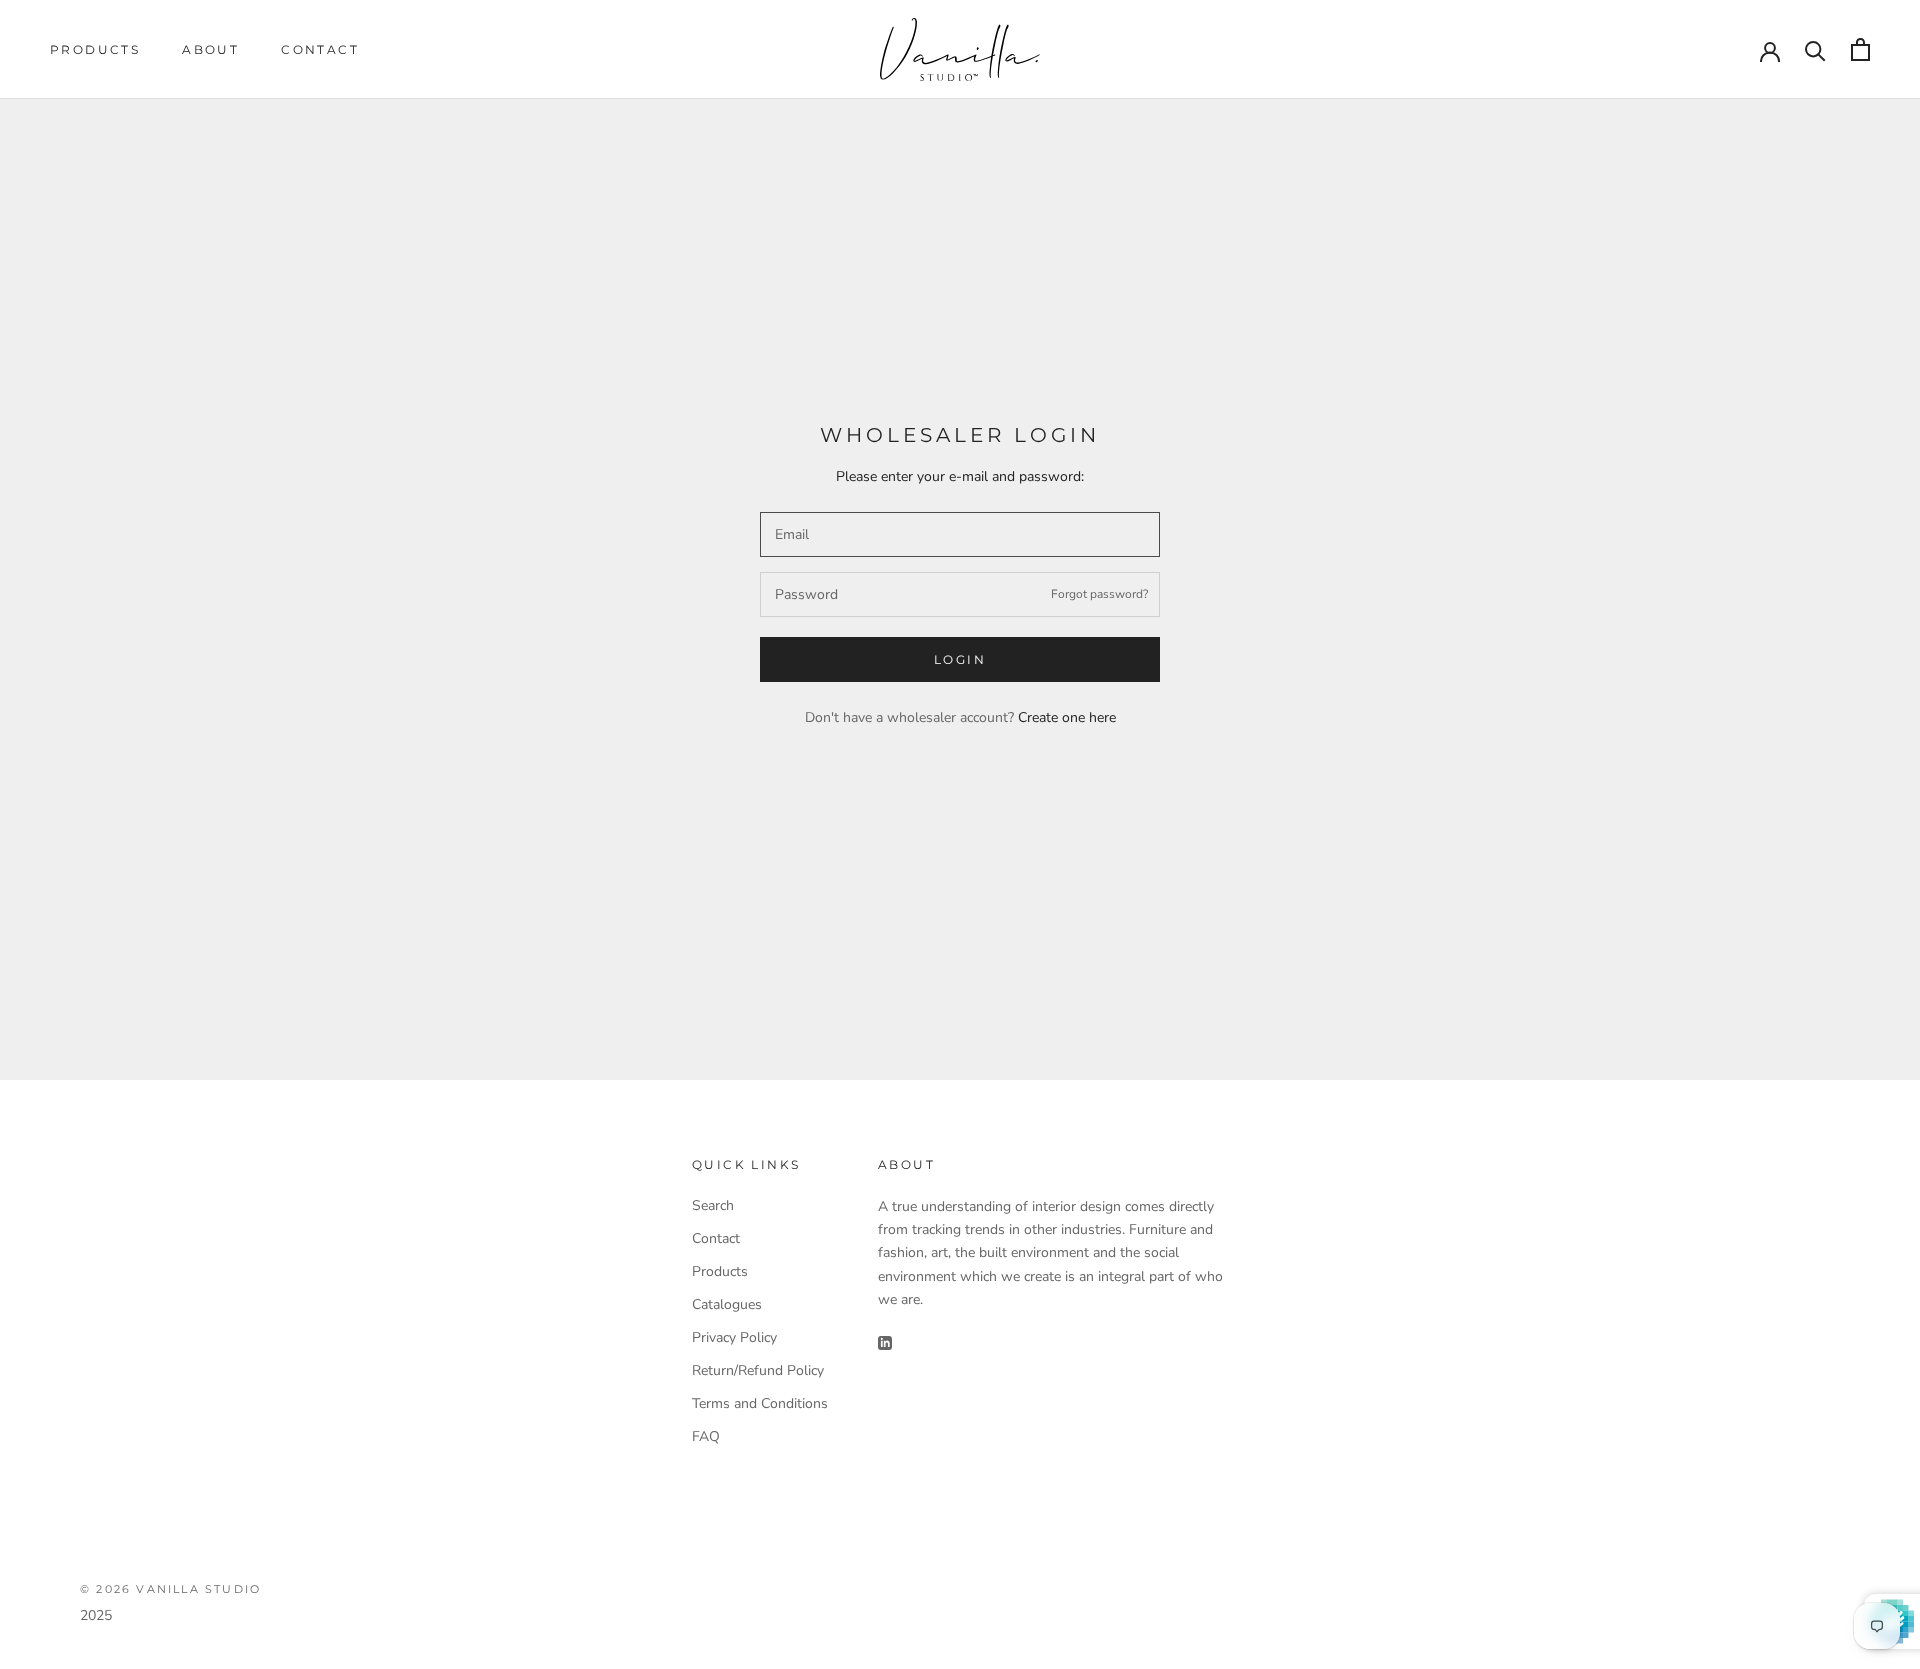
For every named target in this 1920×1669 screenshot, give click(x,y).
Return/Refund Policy (758, 1370)
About (210, 49)
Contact (320, 49)
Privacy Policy (734, 1337)
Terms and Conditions (760, 1403)
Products (95, 49)
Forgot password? (1099, 594)
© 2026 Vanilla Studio (170, 1589)
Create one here (1067, 717)
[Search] (1815, 49)
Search (713, 1205)
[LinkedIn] (885, 1342)
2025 (96, 1615)
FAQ (706, 1436)
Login (960, 659)
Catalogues (727, 1304)
